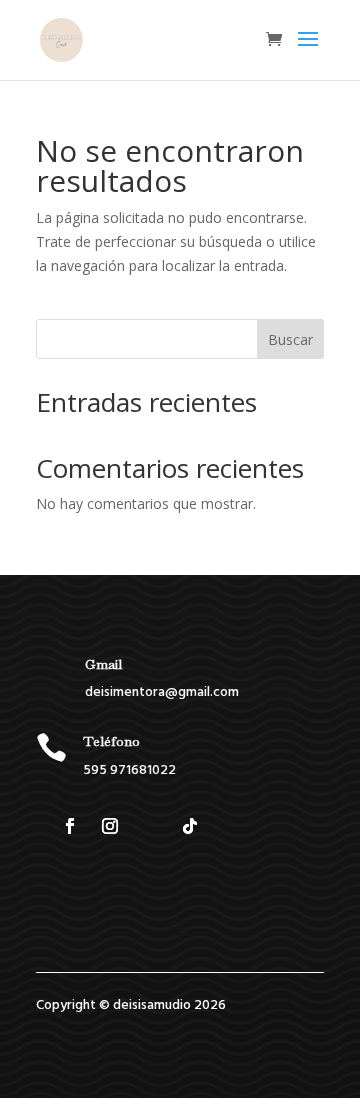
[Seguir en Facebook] (70, 826)
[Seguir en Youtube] (230, 826)
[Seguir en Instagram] (110, 826)
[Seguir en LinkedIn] (150, 826)
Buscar (290, 339)
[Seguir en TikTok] (190, 826)
